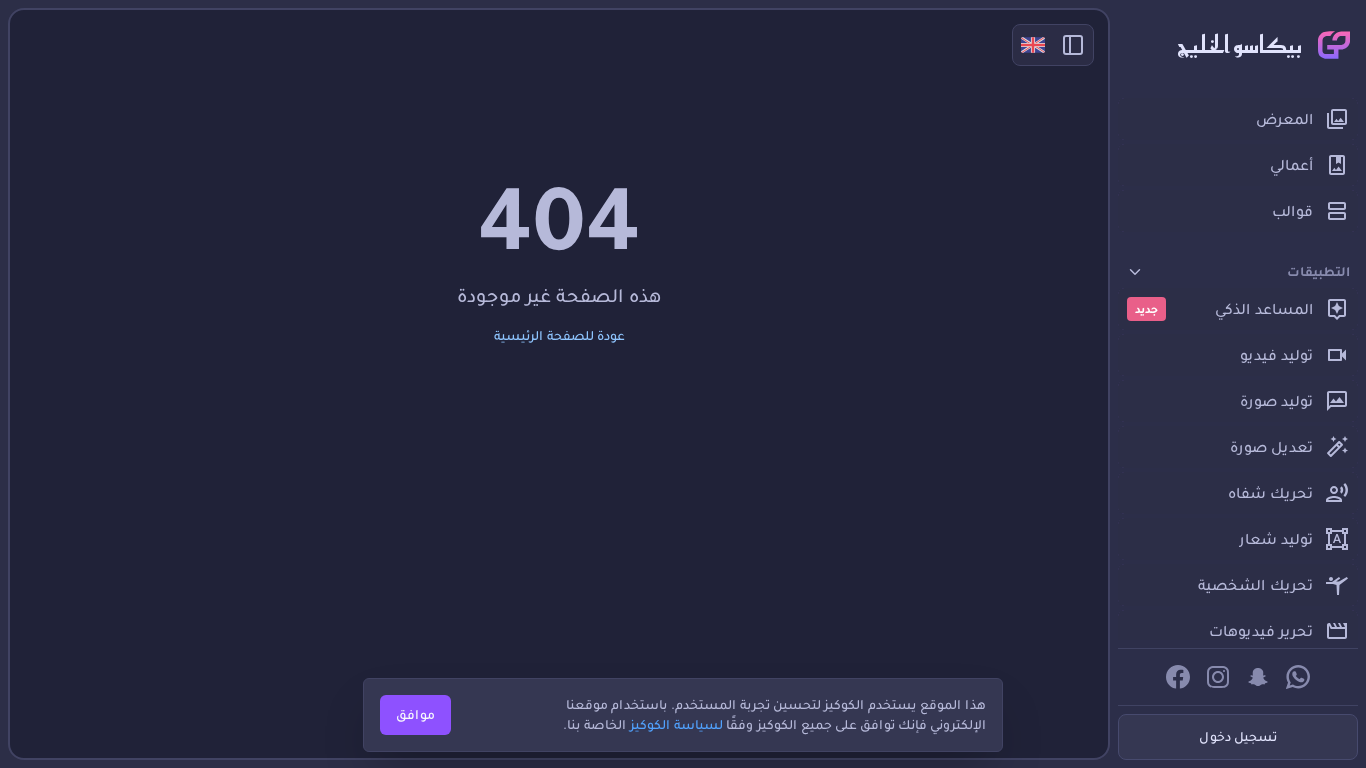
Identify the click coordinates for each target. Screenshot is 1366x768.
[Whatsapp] (1298, 677)
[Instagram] (1218, 677)
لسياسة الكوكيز (676, 724)
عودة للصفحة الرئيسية (559, 335)
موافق (415, 714)
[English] (1033, 45)
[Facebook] (1178, 677)
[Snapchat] (1258, 677)
